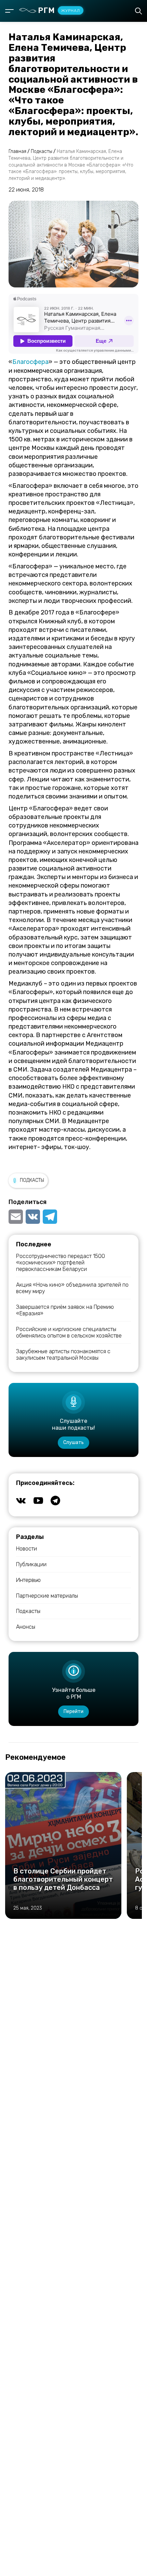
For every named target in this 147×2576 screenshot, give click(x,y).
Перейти (73, 1711)
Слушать (73, 1442)
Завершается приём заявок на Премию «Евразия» (65, 1310)
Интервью (28, 1580)
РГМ (59, 10)
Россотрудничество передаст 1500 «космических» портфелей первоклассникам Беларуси (61, 1263)
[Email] (16, 1217)
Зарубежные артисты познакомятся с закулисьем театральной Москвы (63, 1355)
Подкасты (32, 1180)
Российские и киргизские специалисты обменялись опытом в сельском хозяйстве (69, 1332)
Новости (26, 1549)
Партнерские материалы (47, 1596)
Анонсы (26, 1627)
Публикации (31, 1564)
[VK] (33, 1217)
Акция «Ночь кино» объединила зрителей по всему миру (72, 1288)
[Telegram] (50, 1217)
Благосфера (30, 362)
